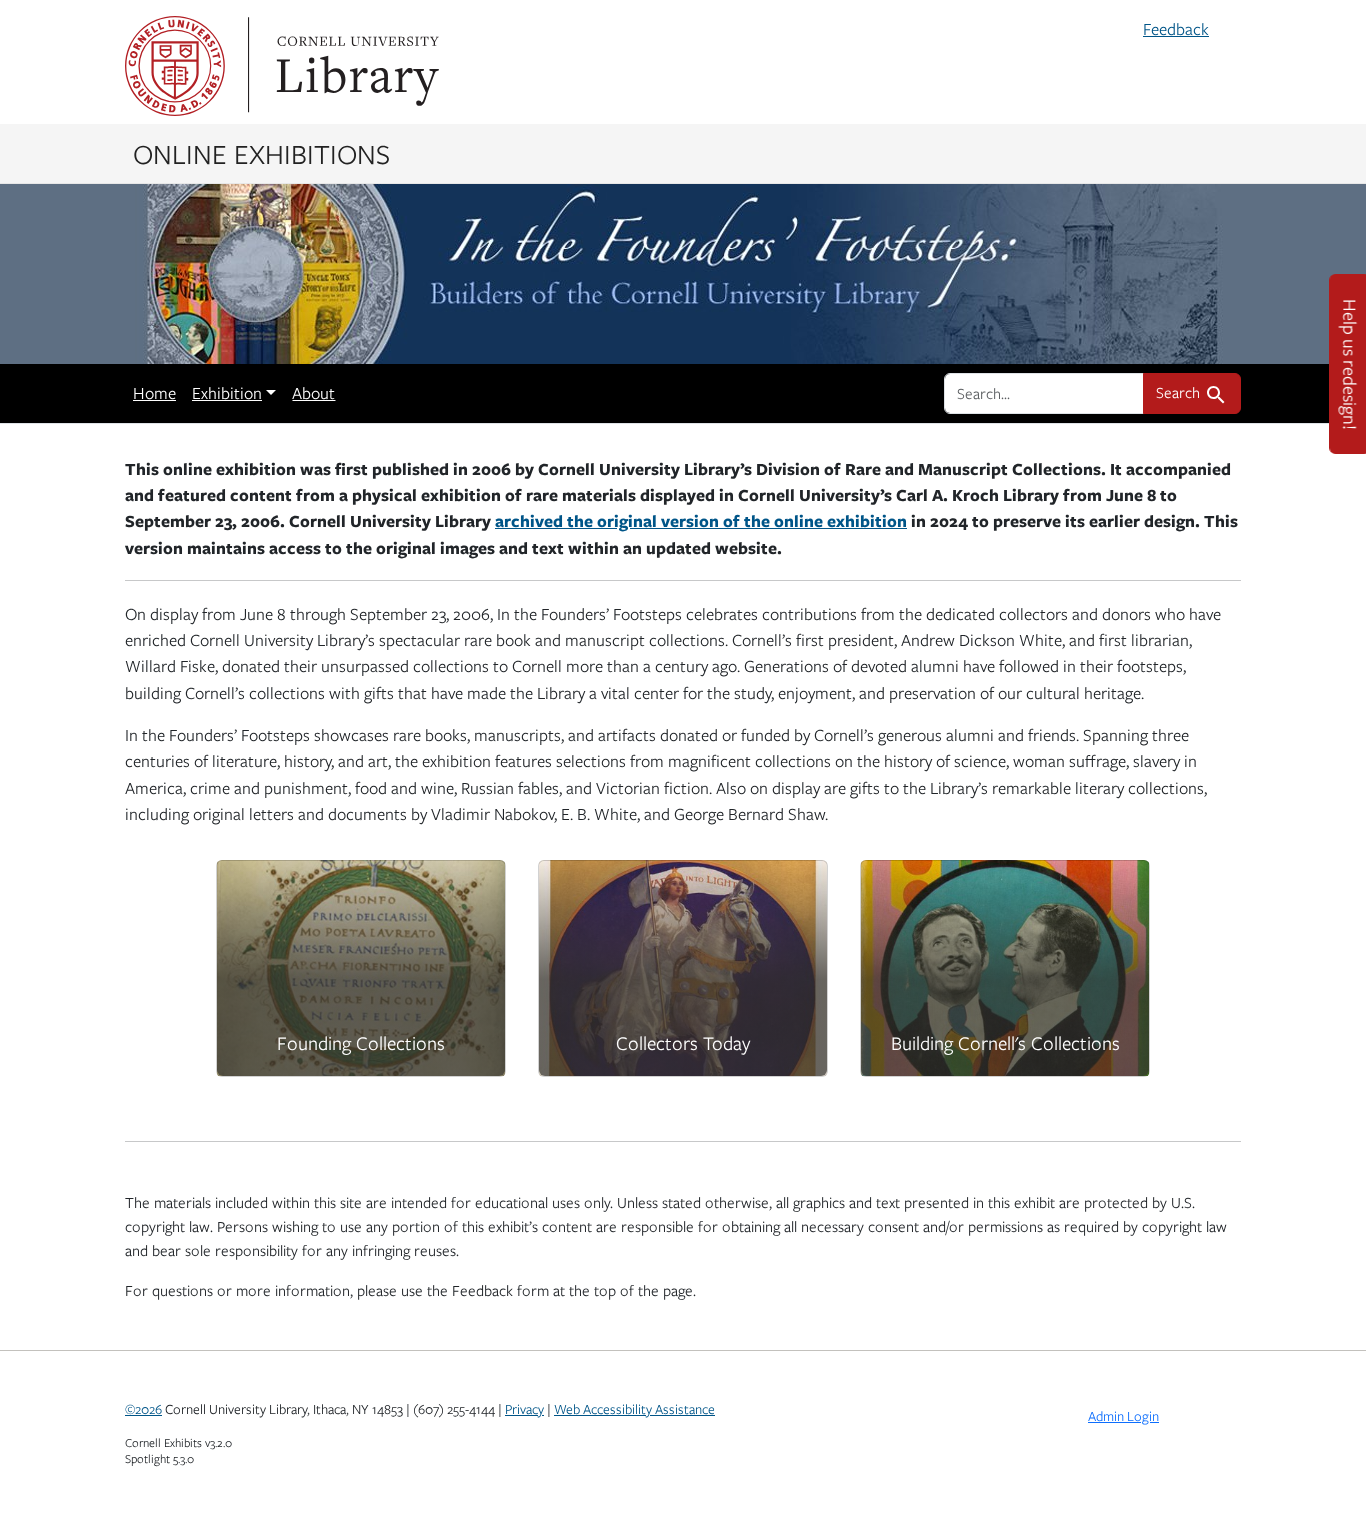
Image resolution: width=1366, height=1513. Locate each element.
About (313, 393)
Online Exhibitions (261, 153)
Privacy (524, 1409)
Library (355, 66)
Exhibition (227, 393)
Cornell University (175, 66)
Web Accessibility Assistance (634, 1409)
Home (154, 393)
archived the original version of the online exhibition (701, 520)
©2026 (143, 1409)
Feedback (1176, 29)
